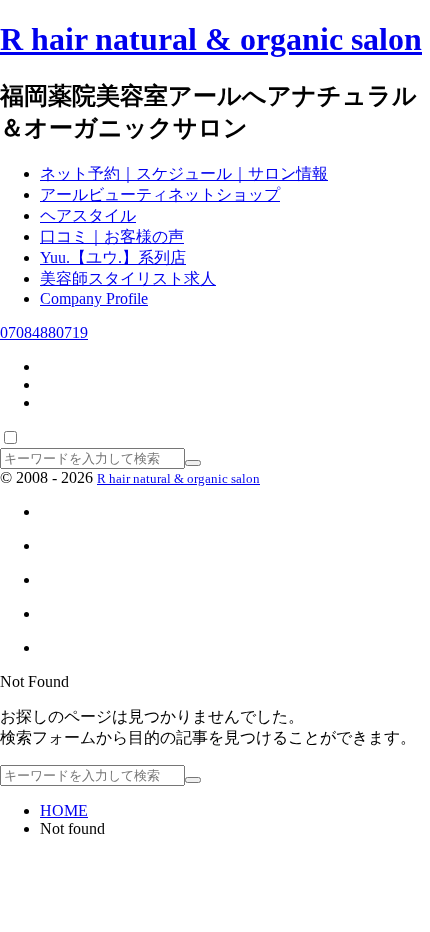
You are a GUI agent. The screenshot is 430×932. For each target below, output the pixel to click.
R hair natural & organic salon (211, 39)
